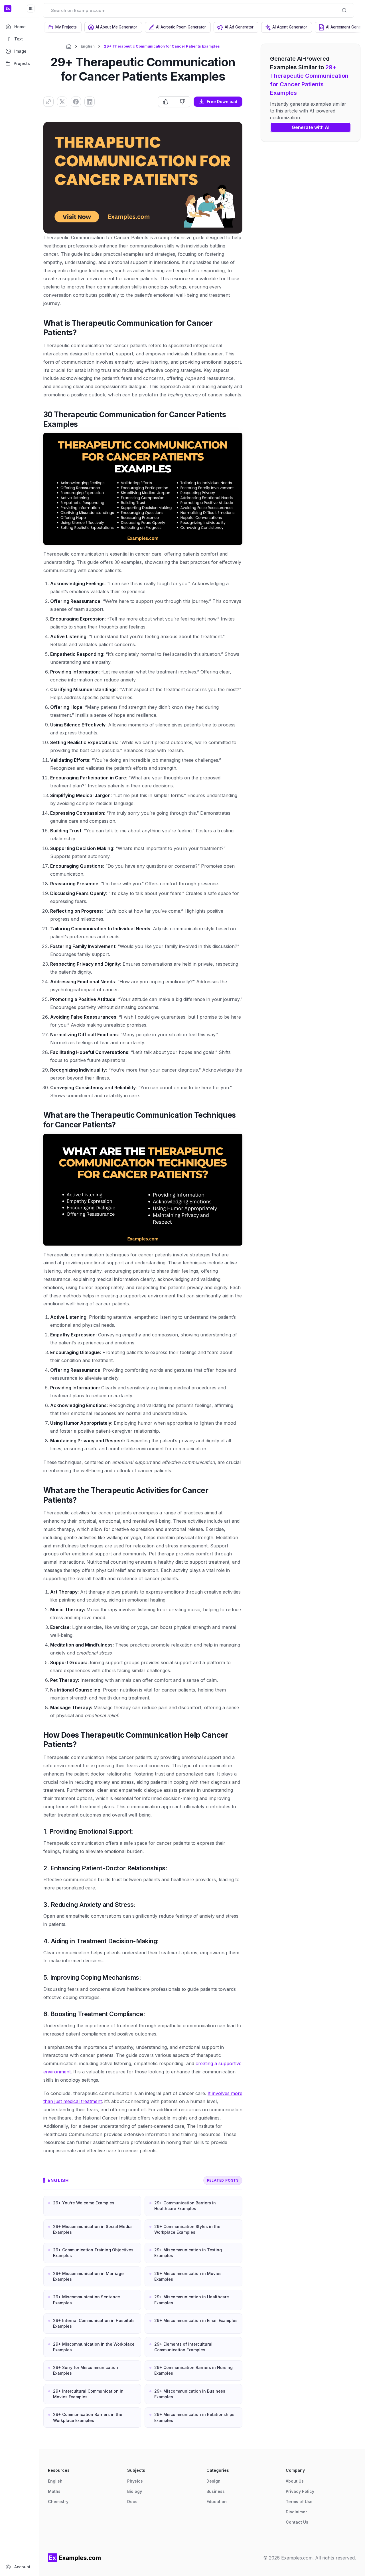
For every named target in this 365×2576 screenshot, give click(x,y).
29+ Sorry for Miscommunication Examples (86, 2370)
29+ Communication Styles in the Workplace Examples (187, 2229)
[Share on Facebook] (76, 102)
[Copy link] (48, 102)
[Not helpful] (182, 102)
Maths (54, 2491)
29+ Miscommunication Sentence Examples (87, 2300)
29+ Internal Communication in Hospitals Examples (94, 2323)
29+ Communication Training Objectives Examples (93, 2253)
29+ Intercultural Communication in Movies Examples (88, 2394)
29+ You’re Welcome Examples (84, 2203)
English (88, 46)
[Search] (344, 10)
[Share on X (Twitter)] (62, 102)
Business (216, 2491)
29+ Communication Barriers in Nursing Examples (193, 2370)
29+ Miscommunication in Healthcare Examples (192, 2300)
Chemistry (58, 2502)
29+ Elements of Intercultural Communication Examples (183, 2347)
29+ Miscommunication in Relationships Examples (194, 2417)
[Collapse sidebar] (31, 9)
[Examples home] (74, 2558)
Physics (135, 2481)
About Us (295, 2481)
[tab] (63, 27)
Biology (135, 2491)
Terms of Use (299, 2502)
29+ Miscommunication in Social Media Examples (92, 2229)
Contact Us (297, 2522)
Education (217, 2502)
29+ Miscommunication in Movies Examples (188, 2276)
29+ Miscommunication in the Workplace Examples (94, 2347)
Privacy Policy (300, 2491)
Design (213, 2481)
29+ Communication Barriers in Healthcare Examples (185, 2206)
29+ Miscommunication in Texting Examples (188, 2253)
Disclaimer (296, 2512)
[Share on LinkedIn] (90, 102)
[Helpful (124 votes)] (167, 102)
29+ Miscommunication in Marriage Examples (88, 2276)
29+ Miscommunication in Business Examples (190, 2394)
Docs (132, 2502)
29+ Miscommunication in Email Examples (196, 2320)
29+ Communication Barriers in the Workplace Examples (88, 2417)
